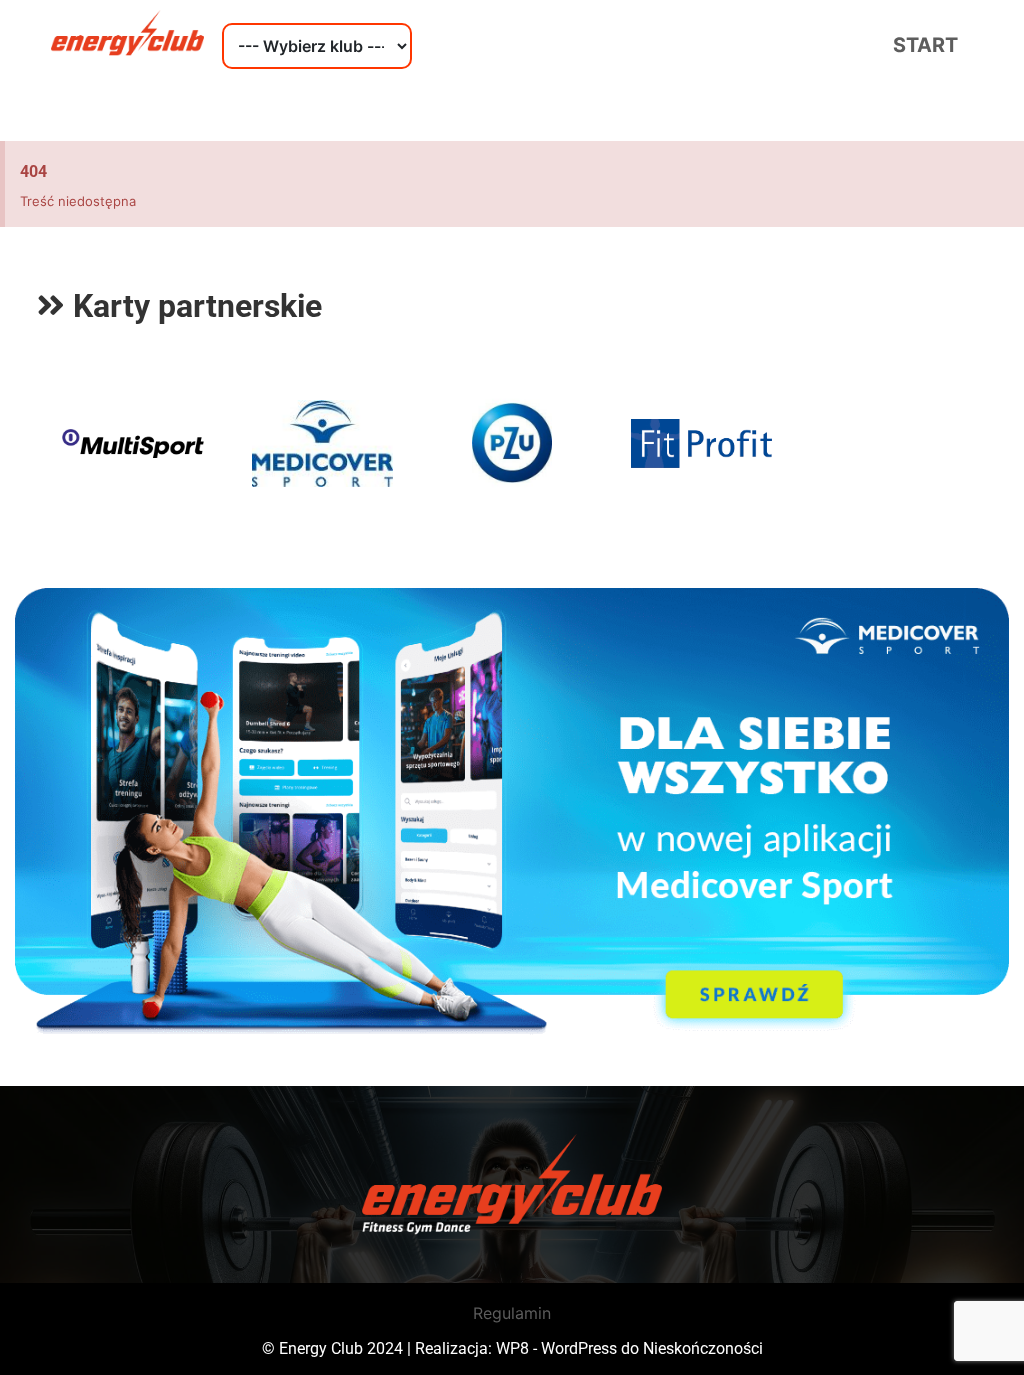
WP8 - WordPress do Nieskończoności (629, 1348)
